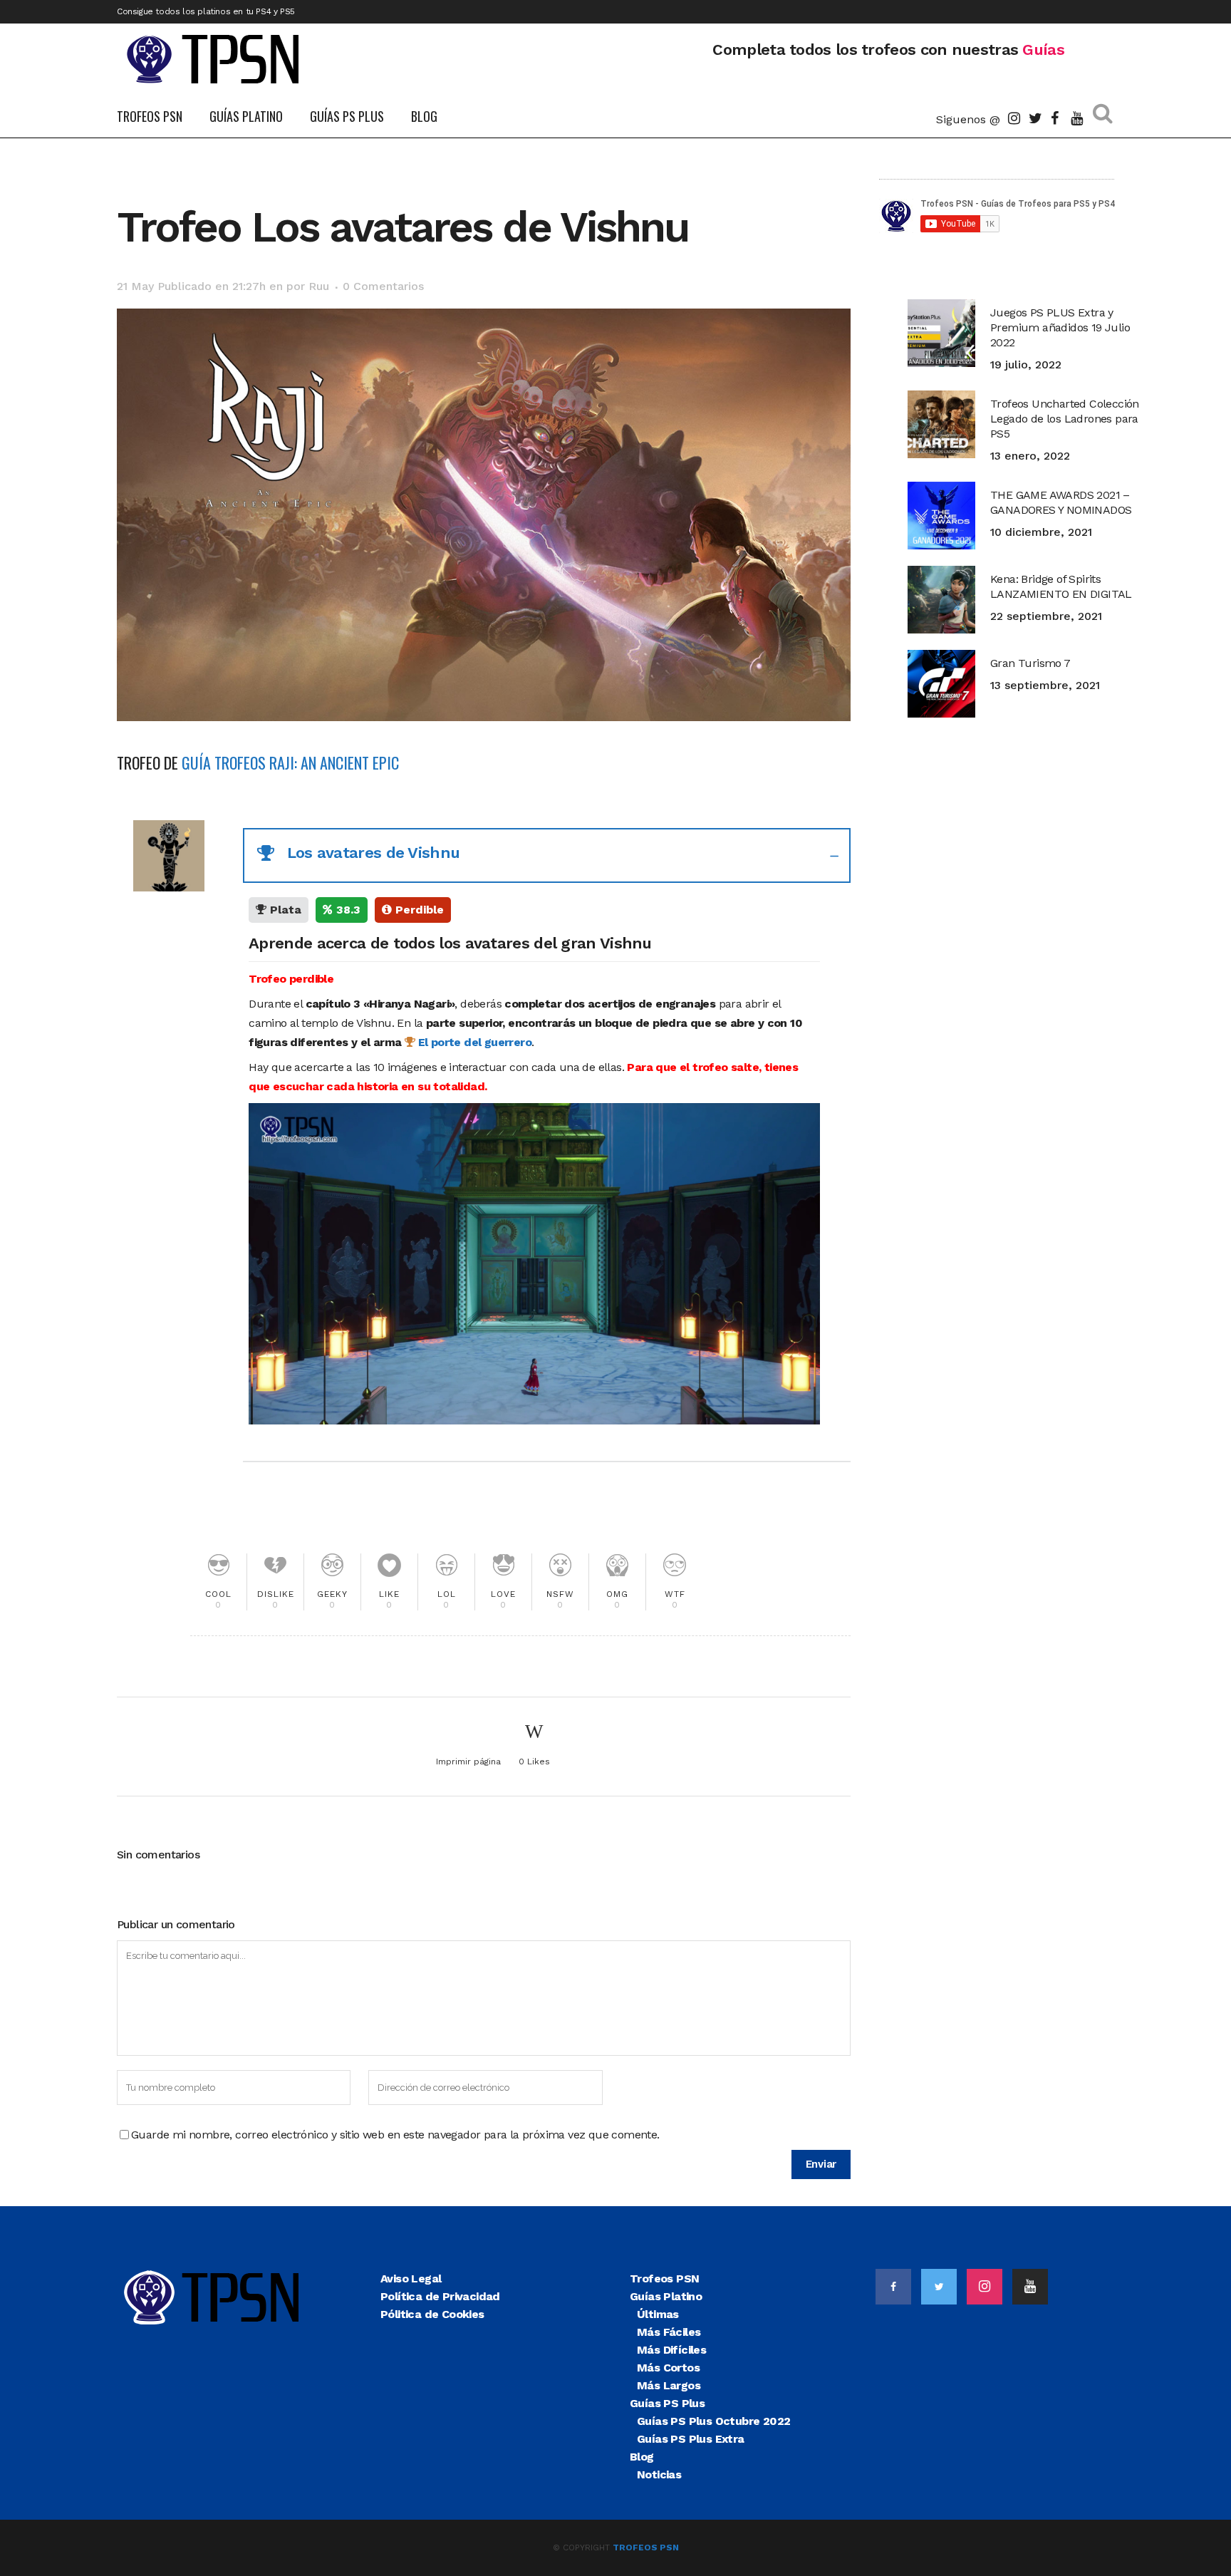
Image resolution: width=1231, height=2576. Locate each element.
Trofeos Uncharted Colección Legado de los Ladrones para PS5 (1065, 419)
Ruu (319, 286)
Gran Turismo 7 (1030, 663)
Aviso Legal (411, 2278)
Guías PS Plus (667, 2403)
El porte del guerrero (473, 1042)
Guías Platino (666, 2296)
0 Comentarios (383, 286)
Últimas (658, 2314)
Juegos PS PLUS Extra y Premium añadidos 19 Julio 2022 (1060, 327)
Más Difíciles (671, 2350)
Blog (642, 2457)
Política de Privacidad (440, 2296)
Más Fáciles (669, 2332)
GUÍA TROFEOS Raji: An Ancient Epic (290, 762)
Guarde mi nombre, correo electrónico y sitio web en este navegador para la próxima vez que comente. (395, 2135)
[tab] (547, 855)
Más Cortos (668, 2368)
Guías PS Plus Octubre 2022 (713, 2421)
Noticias (659, 2474)
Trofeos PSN (664, 2278)
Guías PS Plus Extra (691, 2439)
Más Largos (669, 2385)
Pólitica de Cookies (432, 2314)
